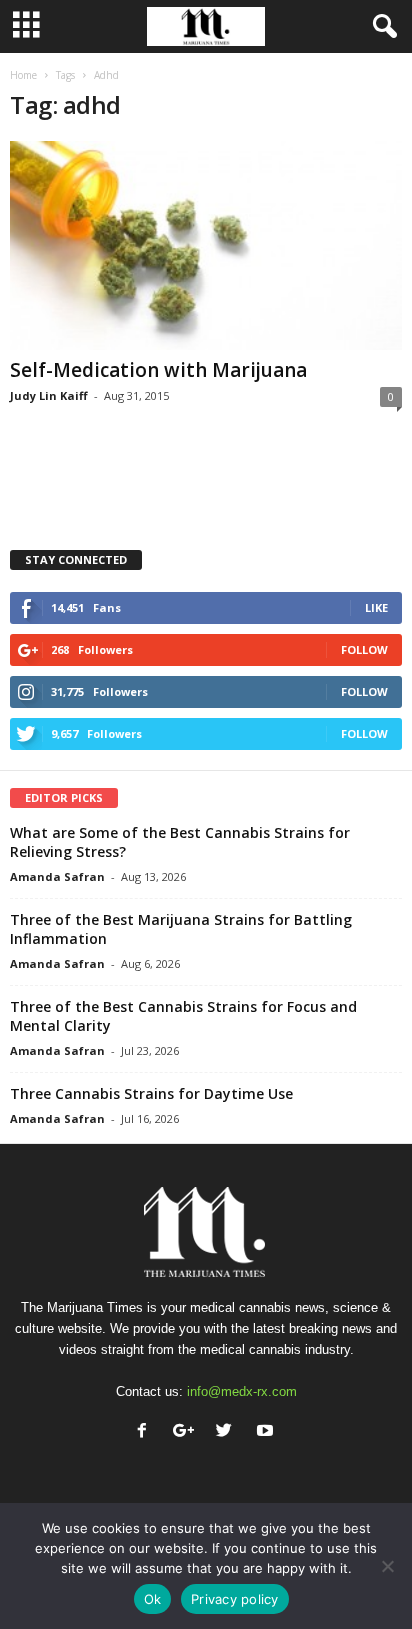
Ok (153, 1599)
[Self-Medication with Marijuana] (206, 245)
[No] (387, 1566)
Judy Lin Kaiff (49, 395)
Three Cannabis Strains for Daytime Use (151, 1093)
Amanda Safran (57, 876)
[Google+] (187, 1432)
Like (376, 607)
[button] (381, 27)
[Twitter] (228, 1432)
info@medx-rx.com (242, 1391)
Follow (364, 649)
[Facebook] (146, 1432)
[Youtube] (267, 1432)
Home (23, 75)
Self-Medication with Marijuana (158, 370)
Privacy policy (235, 1599)
